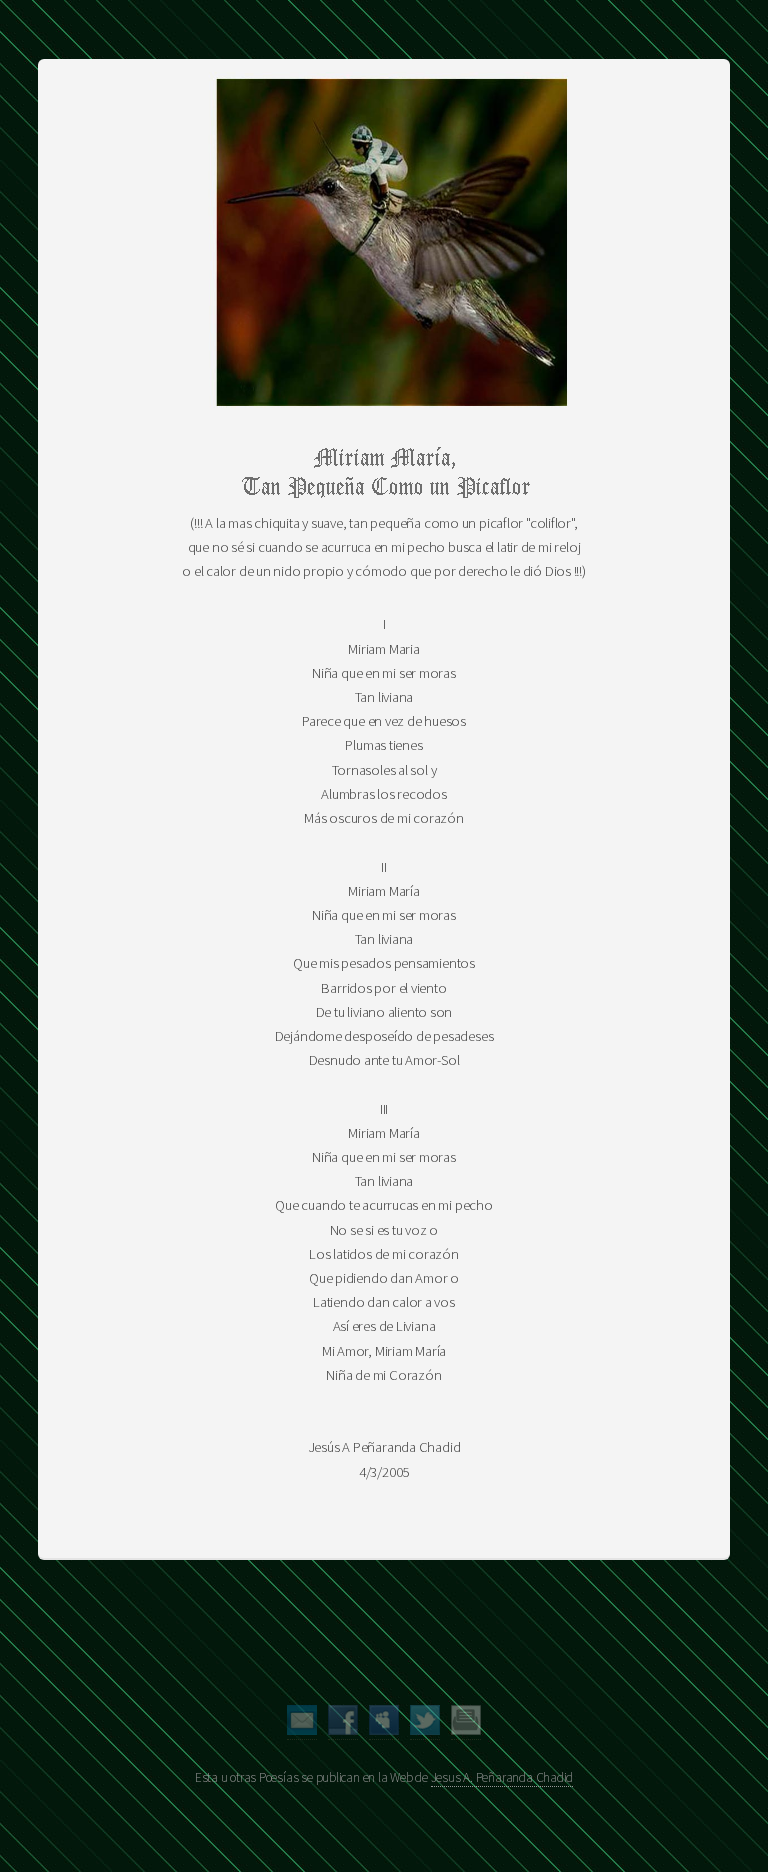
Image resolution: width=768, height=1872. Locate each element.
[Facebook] (343, 1730)
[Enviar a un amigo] (302, 1730)
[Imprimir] (466, 1730)
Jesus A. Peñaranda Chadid (502, 1777)
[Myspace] (384, 1730)
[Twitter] (425, 1730)
